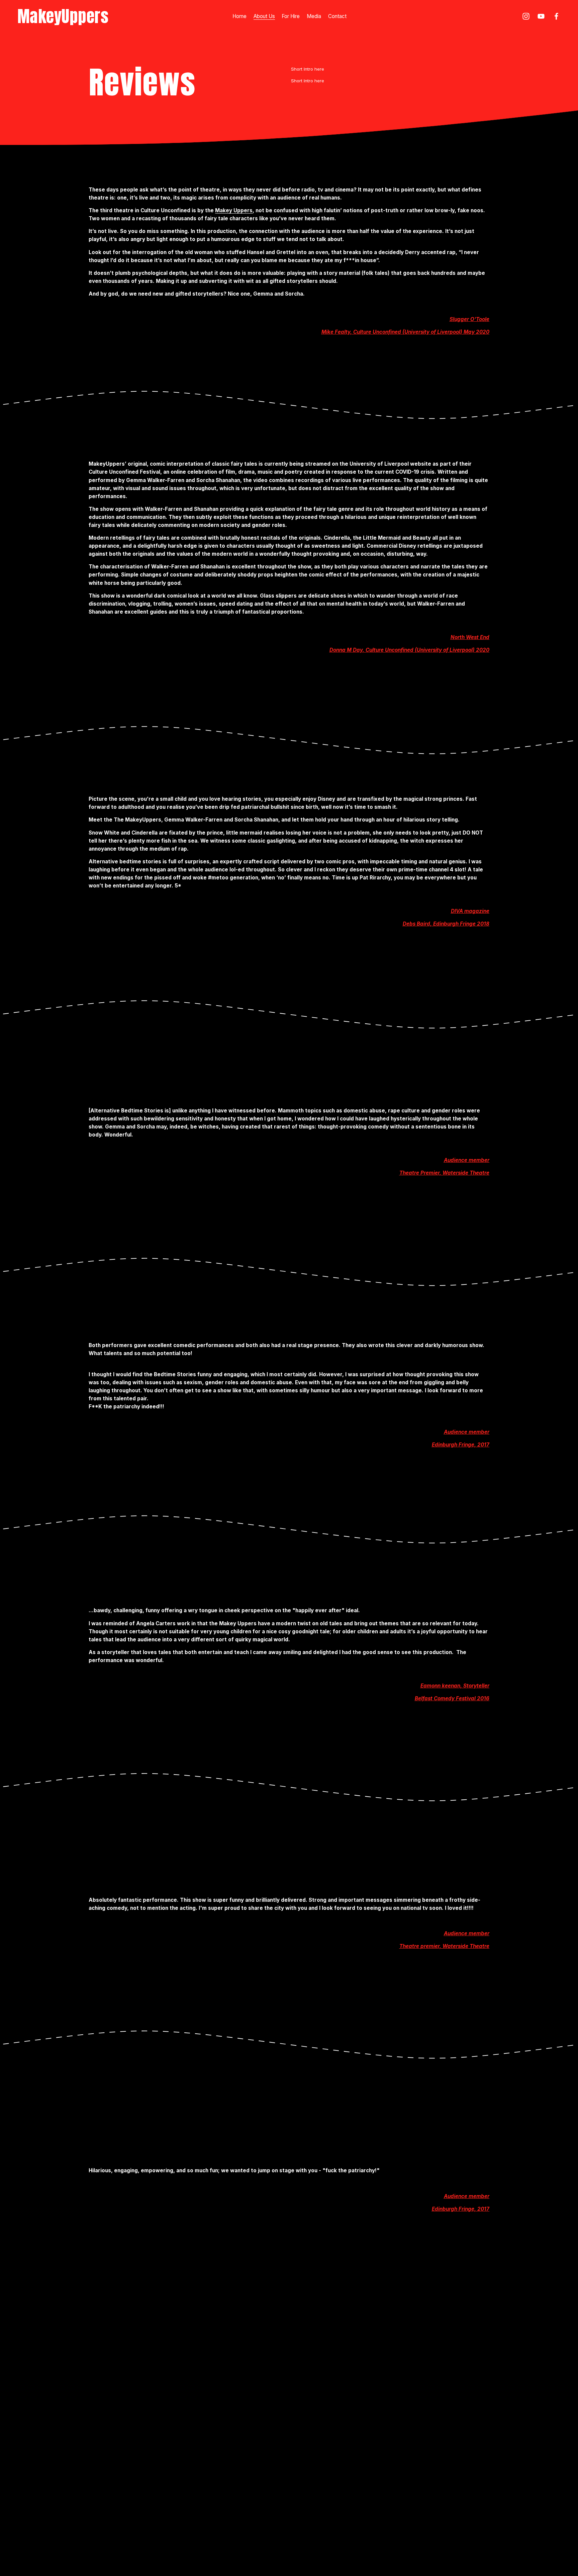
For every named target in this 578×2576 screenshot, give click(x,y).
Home (239, 16)
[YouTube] (541, 16)
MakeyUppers (63, 16)
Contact (337, 16)
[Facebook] (556, 16)
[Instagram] (526, 16)
